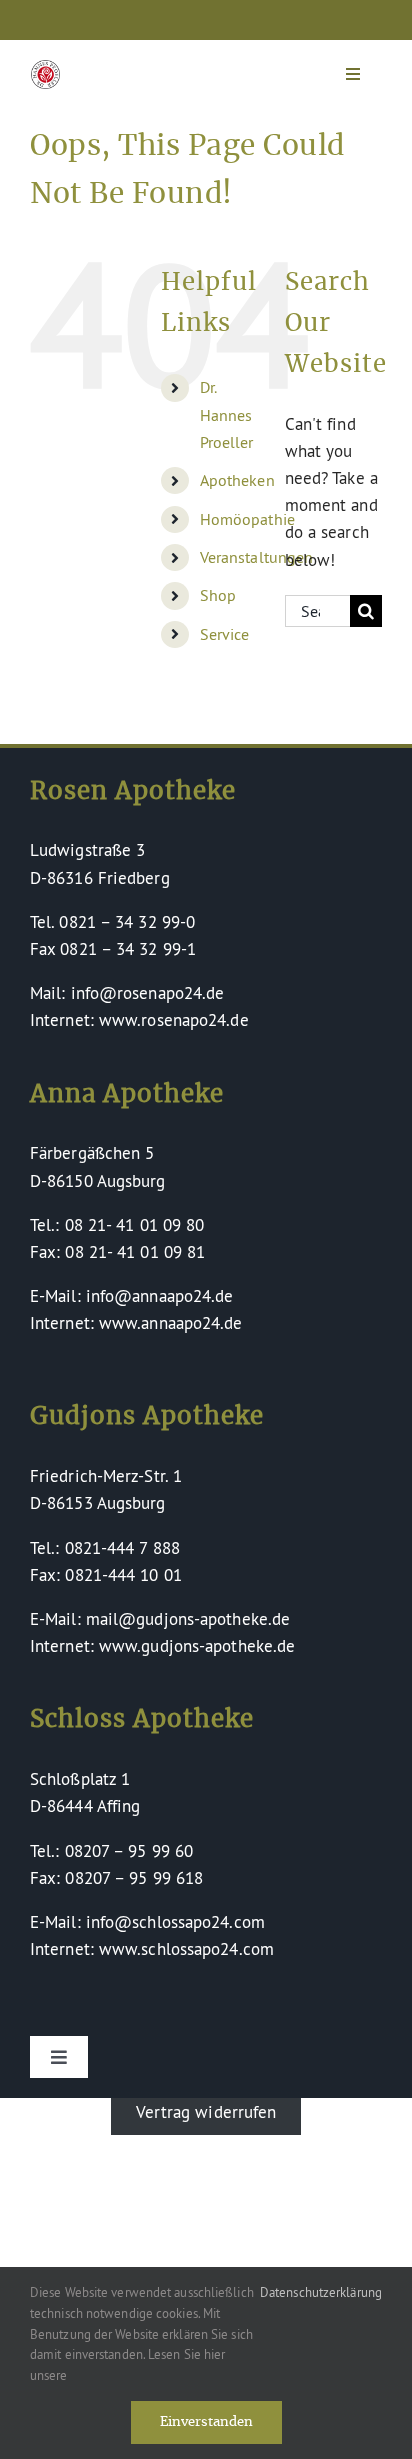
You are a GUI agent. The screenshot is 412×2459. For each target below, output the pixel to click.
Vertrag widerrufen (206, 2111)
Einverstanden (206, 2422)
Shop (218, 595)
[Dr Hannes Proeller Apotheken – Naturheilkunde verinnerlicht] (45, 68)
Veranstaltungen (257, 557)
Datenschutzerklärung (321, 2292)
